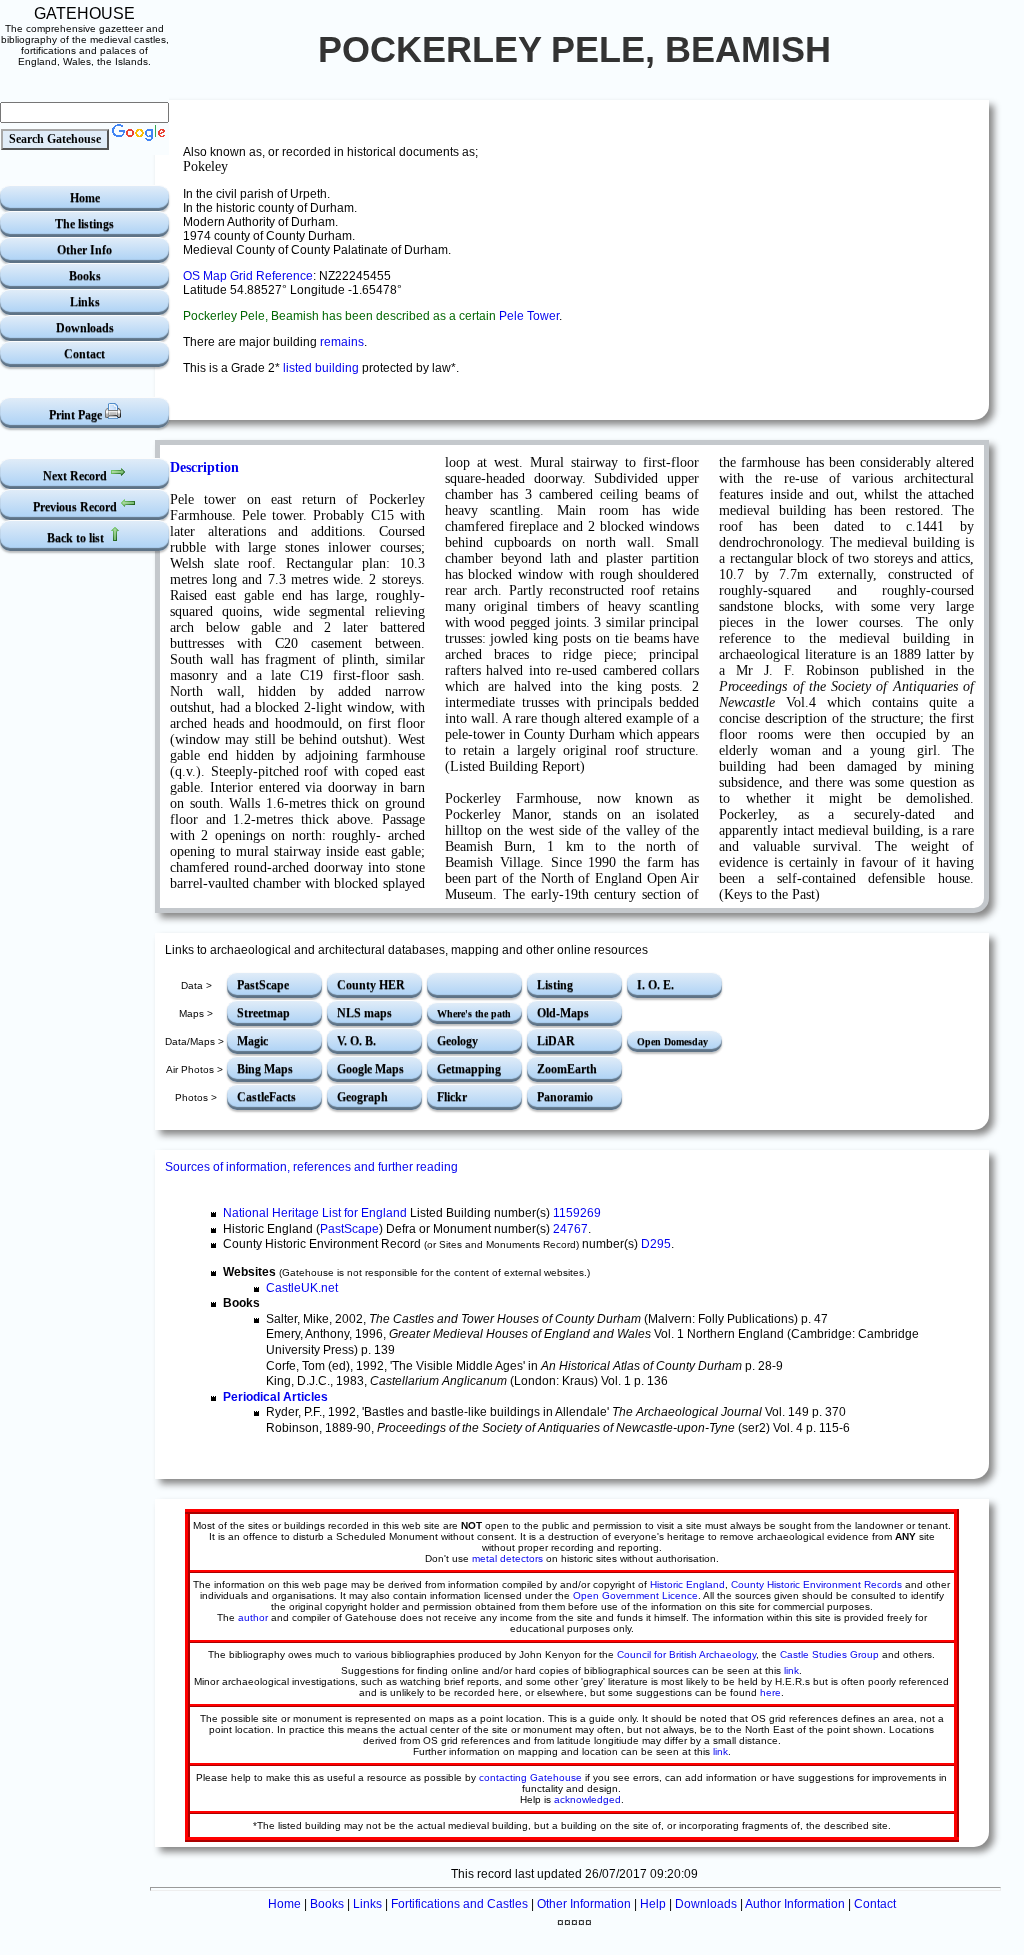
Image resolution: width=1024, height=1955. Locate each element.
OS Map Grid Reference (248, 276)
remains (342, 342)
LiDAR (556, 1041)
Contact (84, 354)
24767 (570, 1229)
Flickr (452, 1097)
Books (85, 276)
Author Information (795, 1904)
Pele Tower (529, 316)
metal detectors (507, 1558)
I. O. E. (655, 985)
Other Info (84, 250)
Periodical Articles (275, 1397)
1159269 (577, 1213)
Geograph (362, 1097)
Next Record (76, 476)
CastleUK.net (302, 1288)
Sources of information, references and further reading (311, 1167)
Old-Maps (563, 1013)
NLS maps (364, 1013)
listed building (321, 368)
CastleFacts (266, 1097)
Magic (252, 1041)
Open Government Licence (635, 1595)
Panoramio (565, 1097)
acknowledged (587, 1799)
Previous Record (76, 507)
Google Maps (370, 1069)
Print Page (77, 415)
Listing (555, 985)
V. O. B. (356, 1041)
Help (653, 1904)
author (253, 1617)
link (791, 1670)
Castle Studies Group (829, 1654)
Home (85, 198)
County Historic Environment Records (816, 1584)
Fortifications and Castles (459, 1904)
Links (85, 302)
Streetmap (263, 1013)
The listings (84, 224)
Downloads (85, 328)
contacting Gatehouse (530, 1777)
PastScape (263, 985)
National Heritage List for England (315, 1213)
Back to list (77, 538)
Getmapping (469, 1069)
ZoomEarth (567, 1069)
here (770, 1692)
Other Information (584, 1904)
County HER (371, 985)
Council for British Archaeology (686, 1654)
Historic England (687, 1584)
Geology (457, 1041)
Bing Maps (265, 1069)
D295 (656, 1244)
